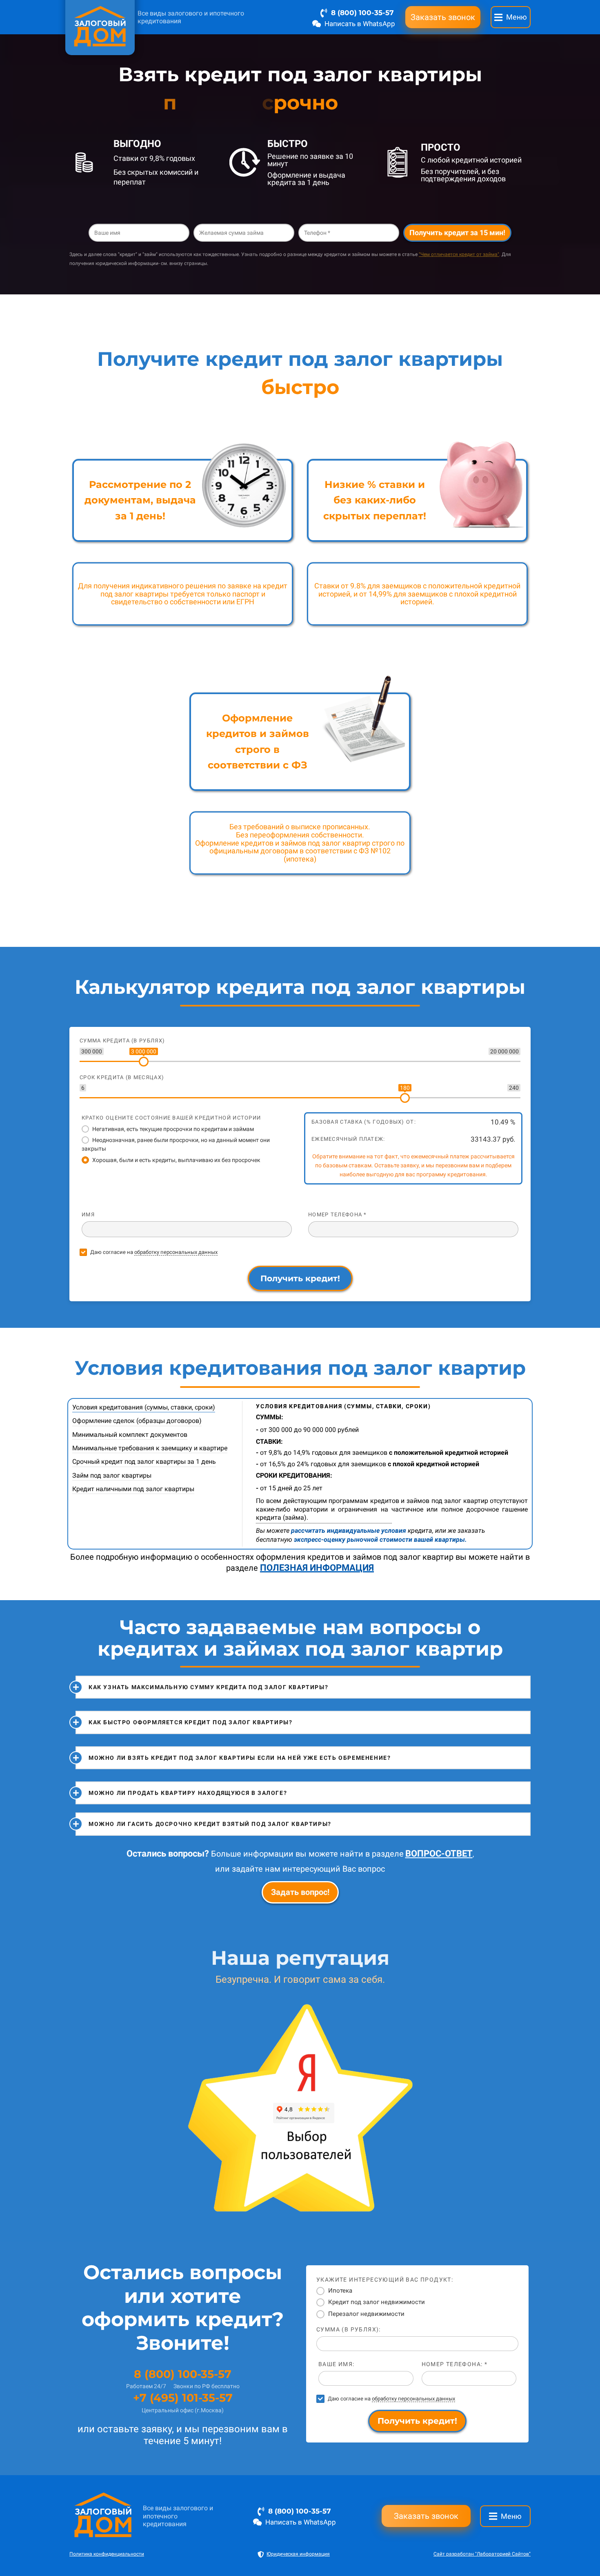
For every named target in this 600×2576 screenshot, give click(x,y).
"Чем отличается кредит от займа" (459, 254)
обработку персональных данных (176, 1252)
